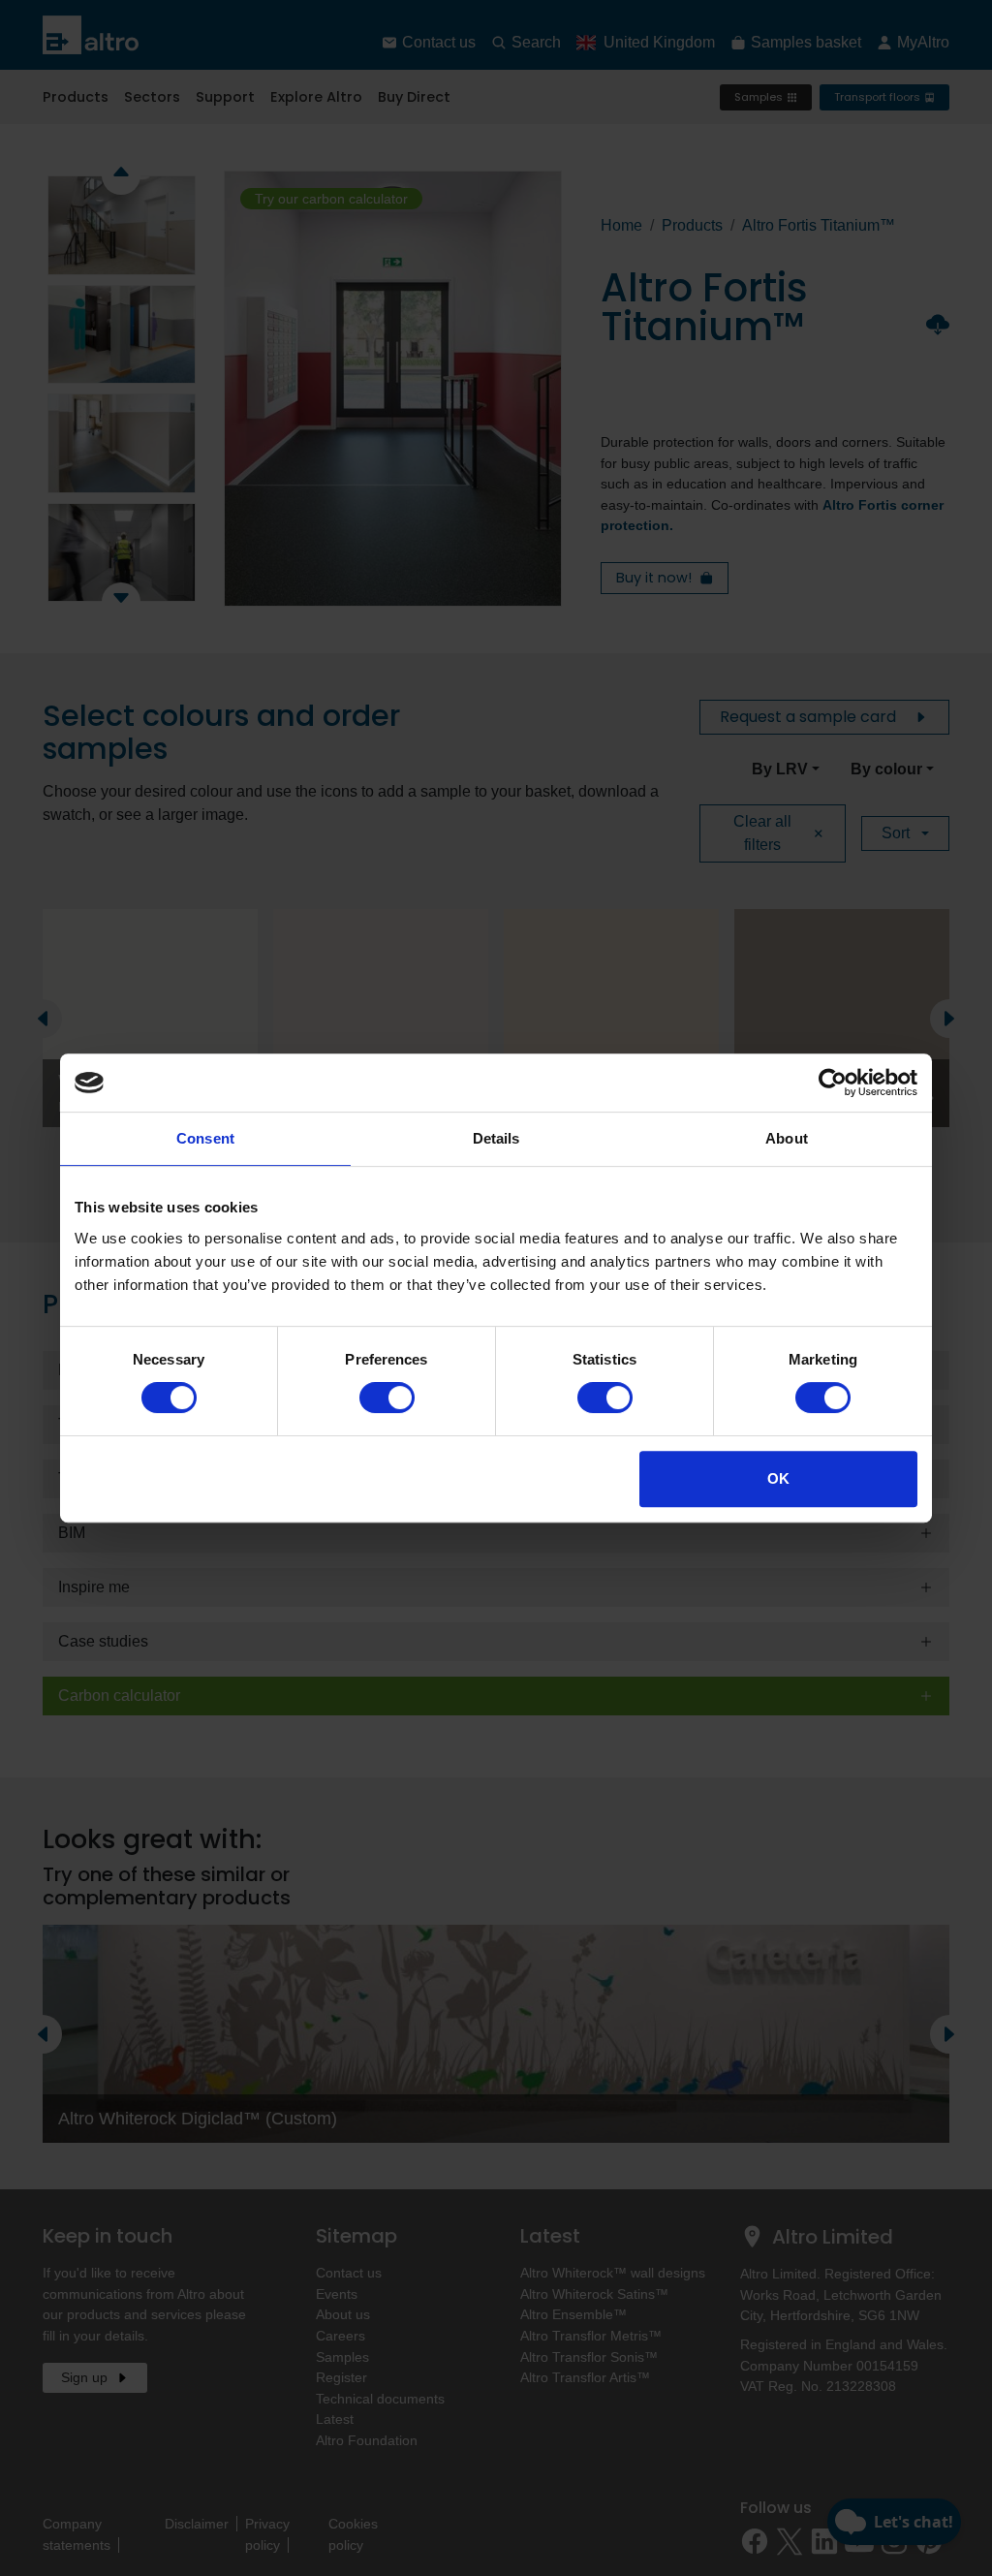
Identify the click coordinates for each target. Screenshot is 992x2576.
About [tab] (787, 1138)
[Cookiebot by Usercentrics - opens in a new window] (833, 1083)
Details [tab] (496, 1138)
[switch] (387, 1398)
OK (778, 1478)
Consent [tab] (205, 1138)
